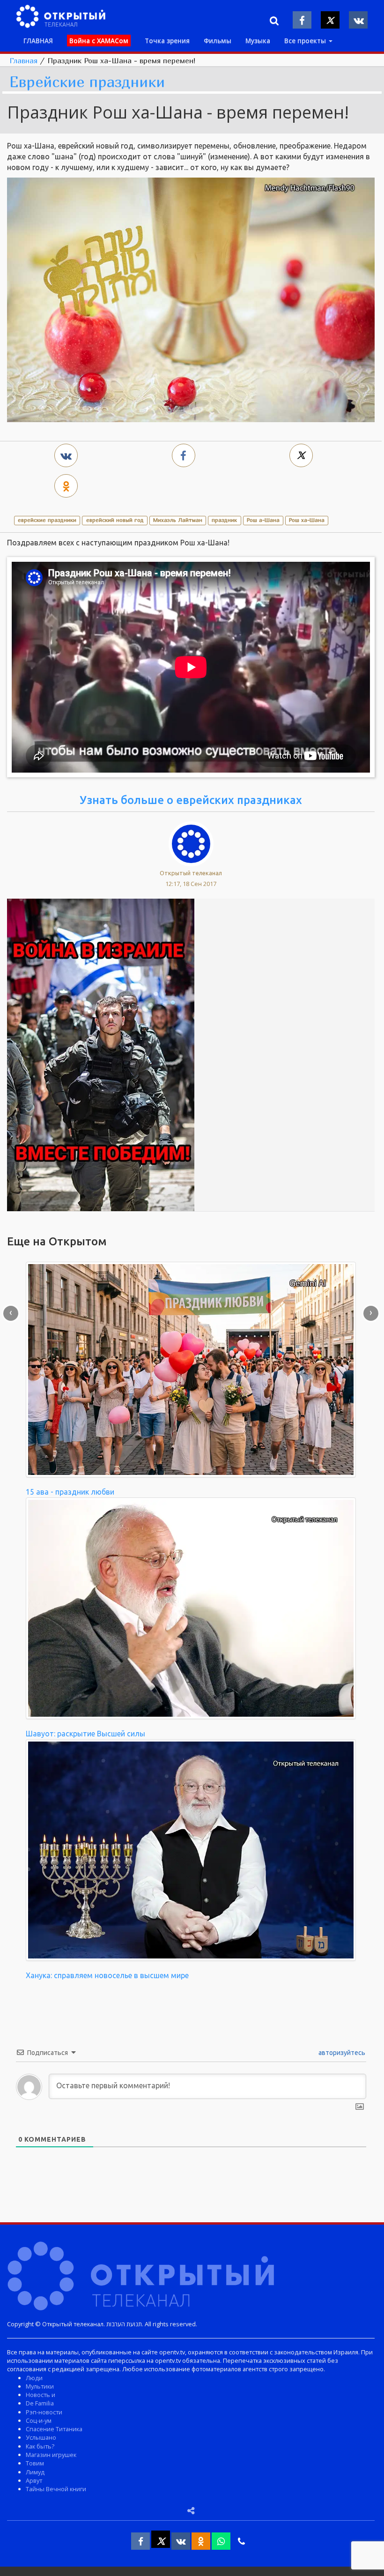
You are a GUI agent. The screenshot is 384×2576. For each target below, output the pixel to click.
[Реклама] (101, 1054)
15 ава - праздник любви (70, 1492)
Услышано (41, 2437)
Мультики (40, 2386)
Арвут (34, 2480)
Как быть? (40, 2446)
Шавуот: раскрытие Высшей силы (85, 1734)
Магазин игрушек (51, 2455)
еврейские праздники (47, 520)
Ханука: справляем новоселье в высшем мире (107, 1975)
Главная (23, 60)
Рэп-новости (44, 2412)
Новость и (41, 2395)
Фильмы (218, 41)
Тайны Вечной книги (56, 2489)
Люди (34, 2378)
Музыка (258, 41)
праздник (224, 520)
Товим (35, 2463)
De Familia (40, 2403)
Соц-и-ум (39, 2420)
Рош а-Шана (263, 520)
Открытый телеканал (191, 873)
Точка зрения (167, 41)
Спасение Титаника (54, 2429)
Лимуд (35, 2472)
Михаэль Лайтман (178, 520)
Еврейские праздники (87, 82)
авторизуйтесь (341, 2053)
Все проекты (306, 41)
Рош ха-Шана (307, 520)
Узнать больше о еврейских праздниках (191, 800)
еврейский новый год (115, 520)
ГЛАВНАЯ (38, 41)
